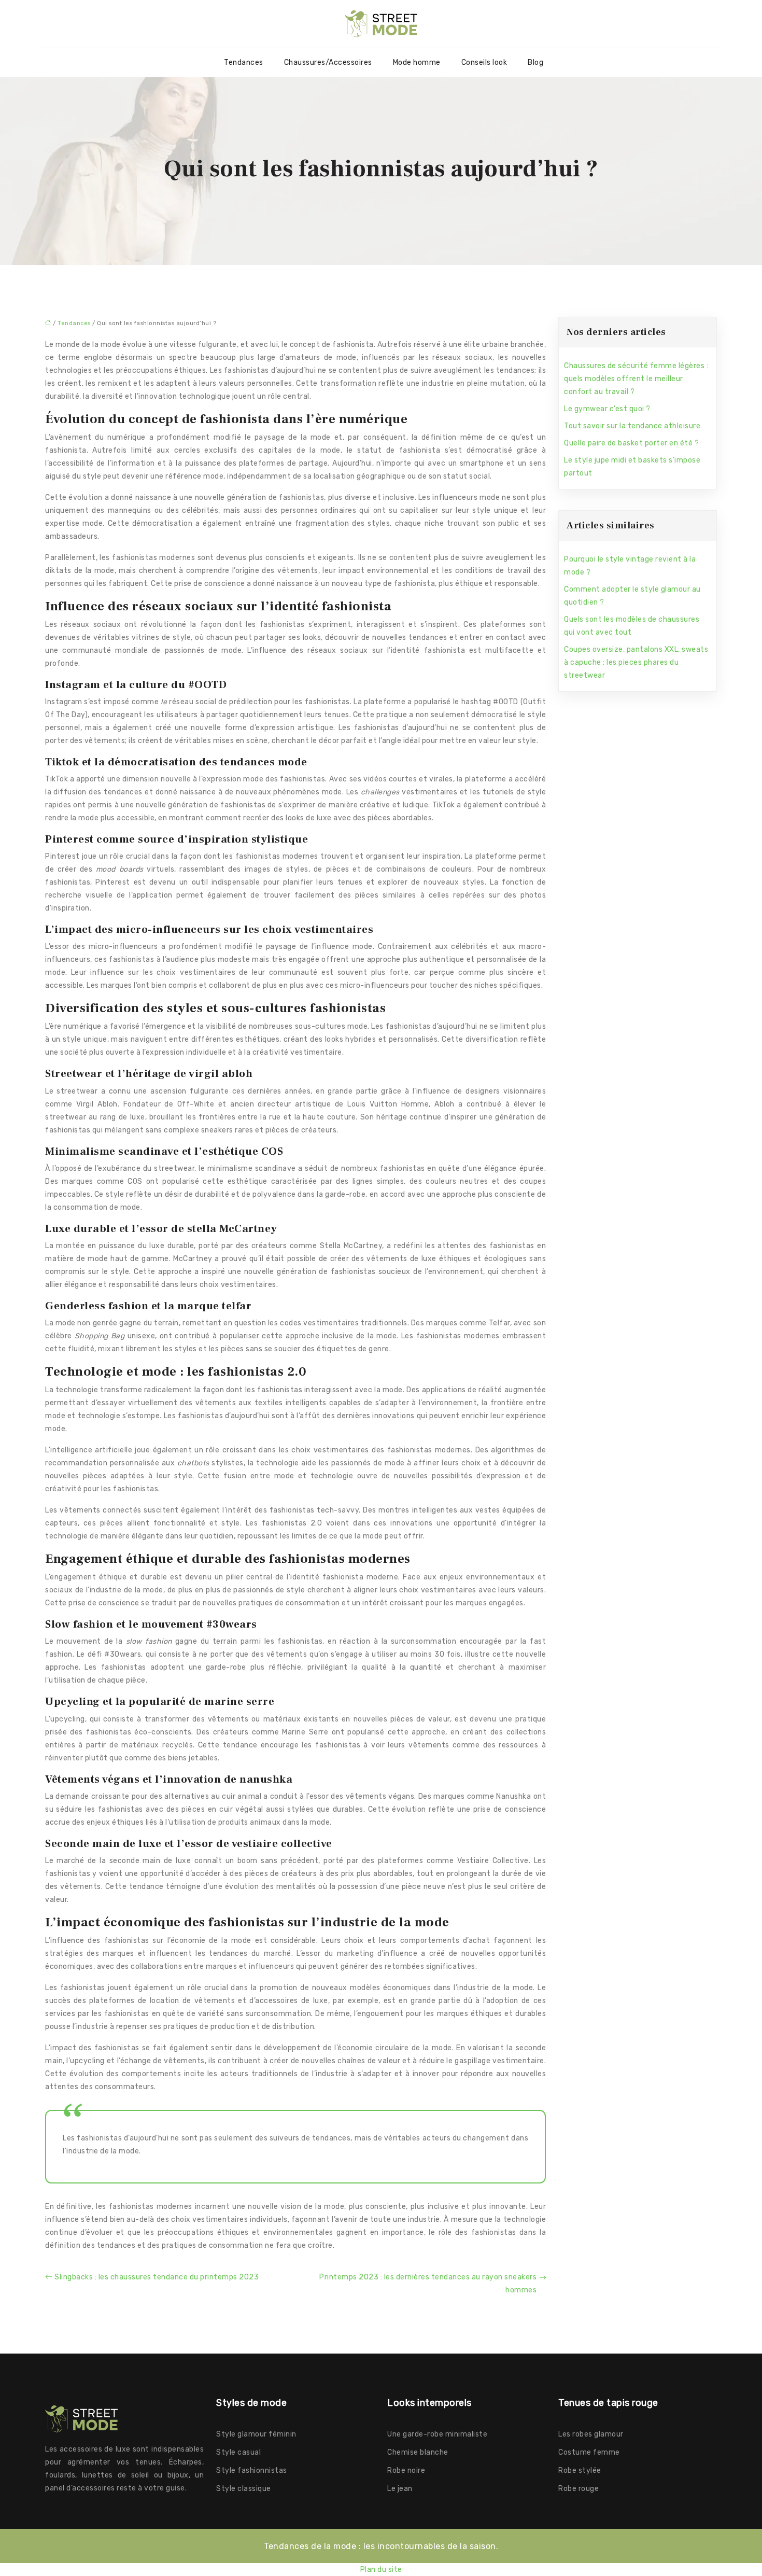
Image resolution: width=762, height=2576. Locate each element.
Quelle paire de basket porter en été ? (631, 443)
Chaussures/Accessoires (328, 62)
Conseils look (484, 62)
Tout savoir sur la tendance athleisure (632, 426)
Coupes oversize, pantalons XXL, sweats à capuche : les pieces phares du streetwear (636, 662)
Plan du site (381, 2570)
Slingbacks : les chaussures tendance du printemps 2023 (157, 2277)
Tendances (244, 62)
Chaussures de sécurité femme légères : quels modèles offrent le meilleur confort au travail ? (636, 379)
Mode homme (417, 62)
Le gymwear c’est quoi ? (607, 409)
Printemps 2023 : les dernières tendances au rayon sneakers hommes (428, 2284)
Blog (535, 62)
